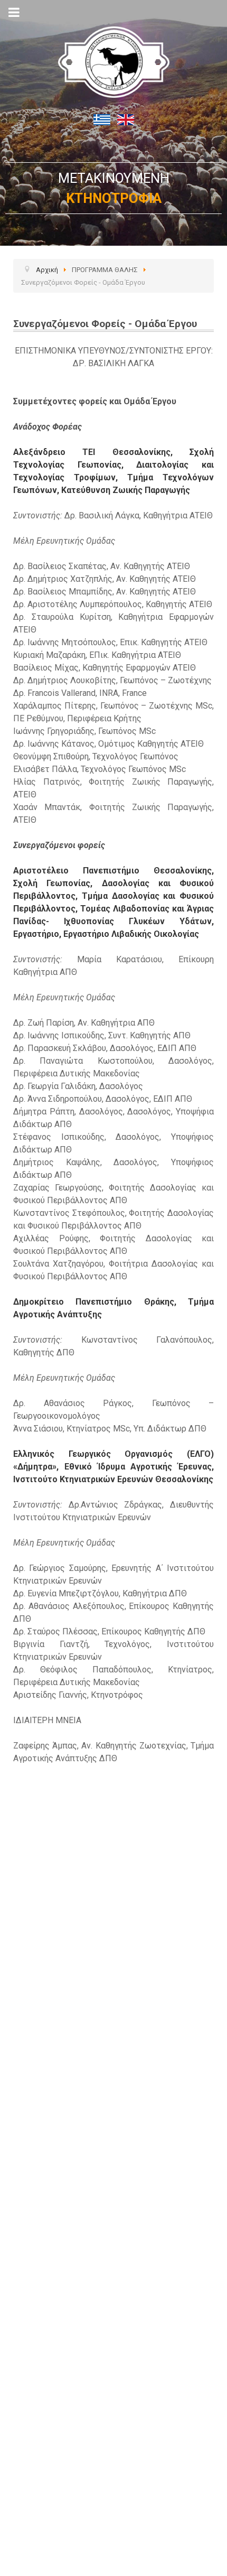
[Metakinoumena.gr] (113, 54)
